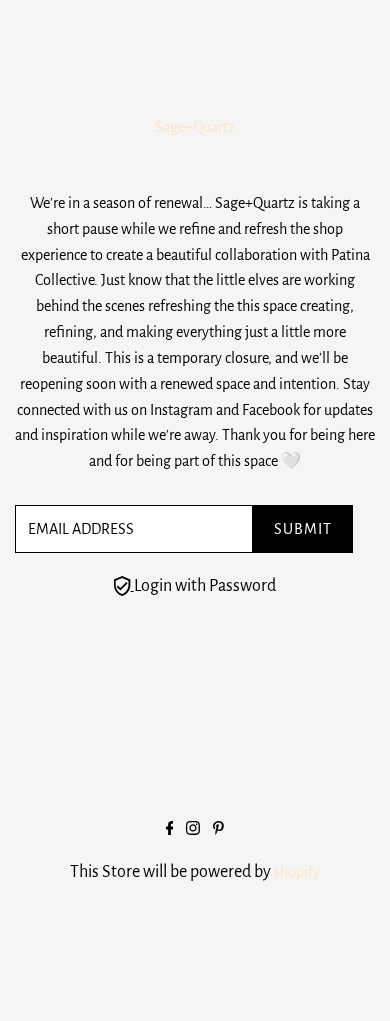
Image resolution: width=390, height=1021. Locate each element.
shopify (297, 872)
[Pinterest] (218, 830)
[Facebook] (170, 830)
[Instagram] (193, 830)
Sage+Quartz (195, 127)
